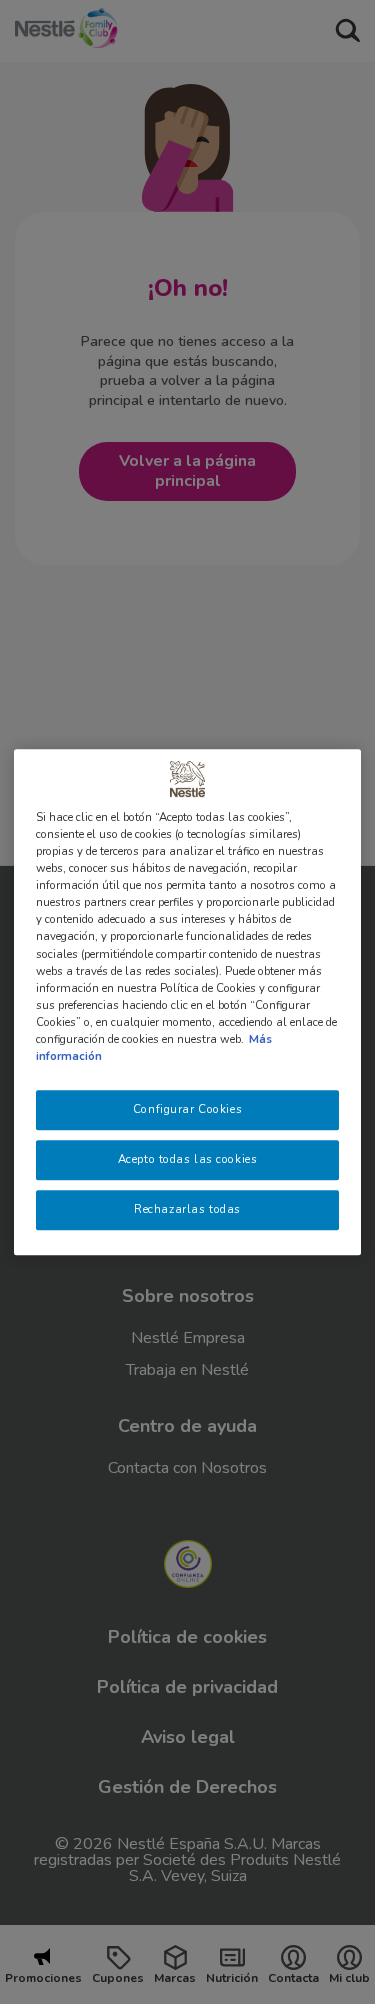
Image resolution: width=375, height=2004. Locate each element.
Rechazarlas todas (187, 1209)
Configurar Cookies (187, 1109)
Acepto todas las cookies (188, 1159)
